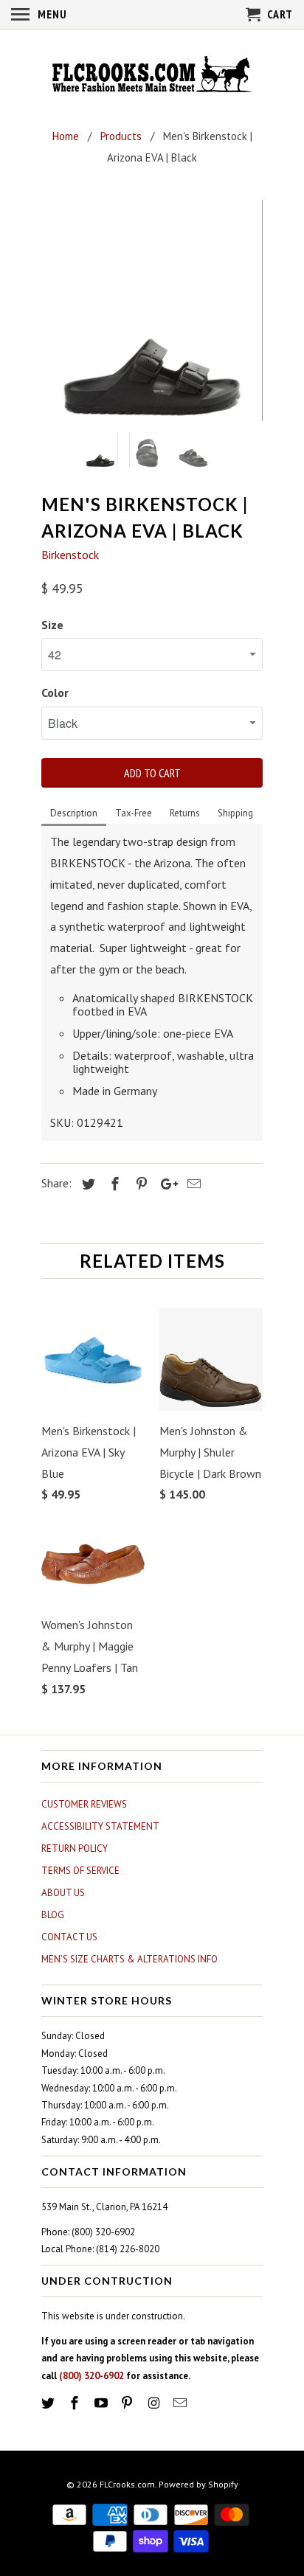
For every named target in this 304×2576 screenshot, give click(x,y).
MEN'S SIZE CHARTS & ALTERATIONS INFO (129, 1959)
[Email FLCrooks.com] (182, 2403)
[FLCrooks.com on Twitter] (49, 2403)
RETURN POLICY (75, 1848)
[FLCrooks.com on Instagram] (155, 2403)
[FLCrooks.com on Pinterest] (128, 2403)
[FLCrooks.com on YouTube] (103, 2403)
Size (52, 625)
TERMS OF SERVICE (80, 1871)
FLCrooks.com (127, 2484)
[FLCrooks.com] (152, 76)
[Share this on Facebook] (113, 1184)
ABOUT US (63, 1893)
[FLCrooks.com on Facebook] (76, 2403)
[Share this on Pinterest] (139, 1184)
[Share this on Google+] (165, 1184)
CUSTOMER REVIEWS (84, 1804)
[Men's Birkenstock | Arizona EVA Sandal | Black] (152, 310)
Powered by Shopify (198, 2484)
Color (55, 692)
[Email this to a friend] (192, 1184)
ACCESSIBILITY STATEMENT (100, 1826)
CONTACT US (69, 1937)
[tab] (74, 814)
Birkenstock (70, 555)
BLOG (53, 1915)
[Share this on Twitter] (86, 1184)
